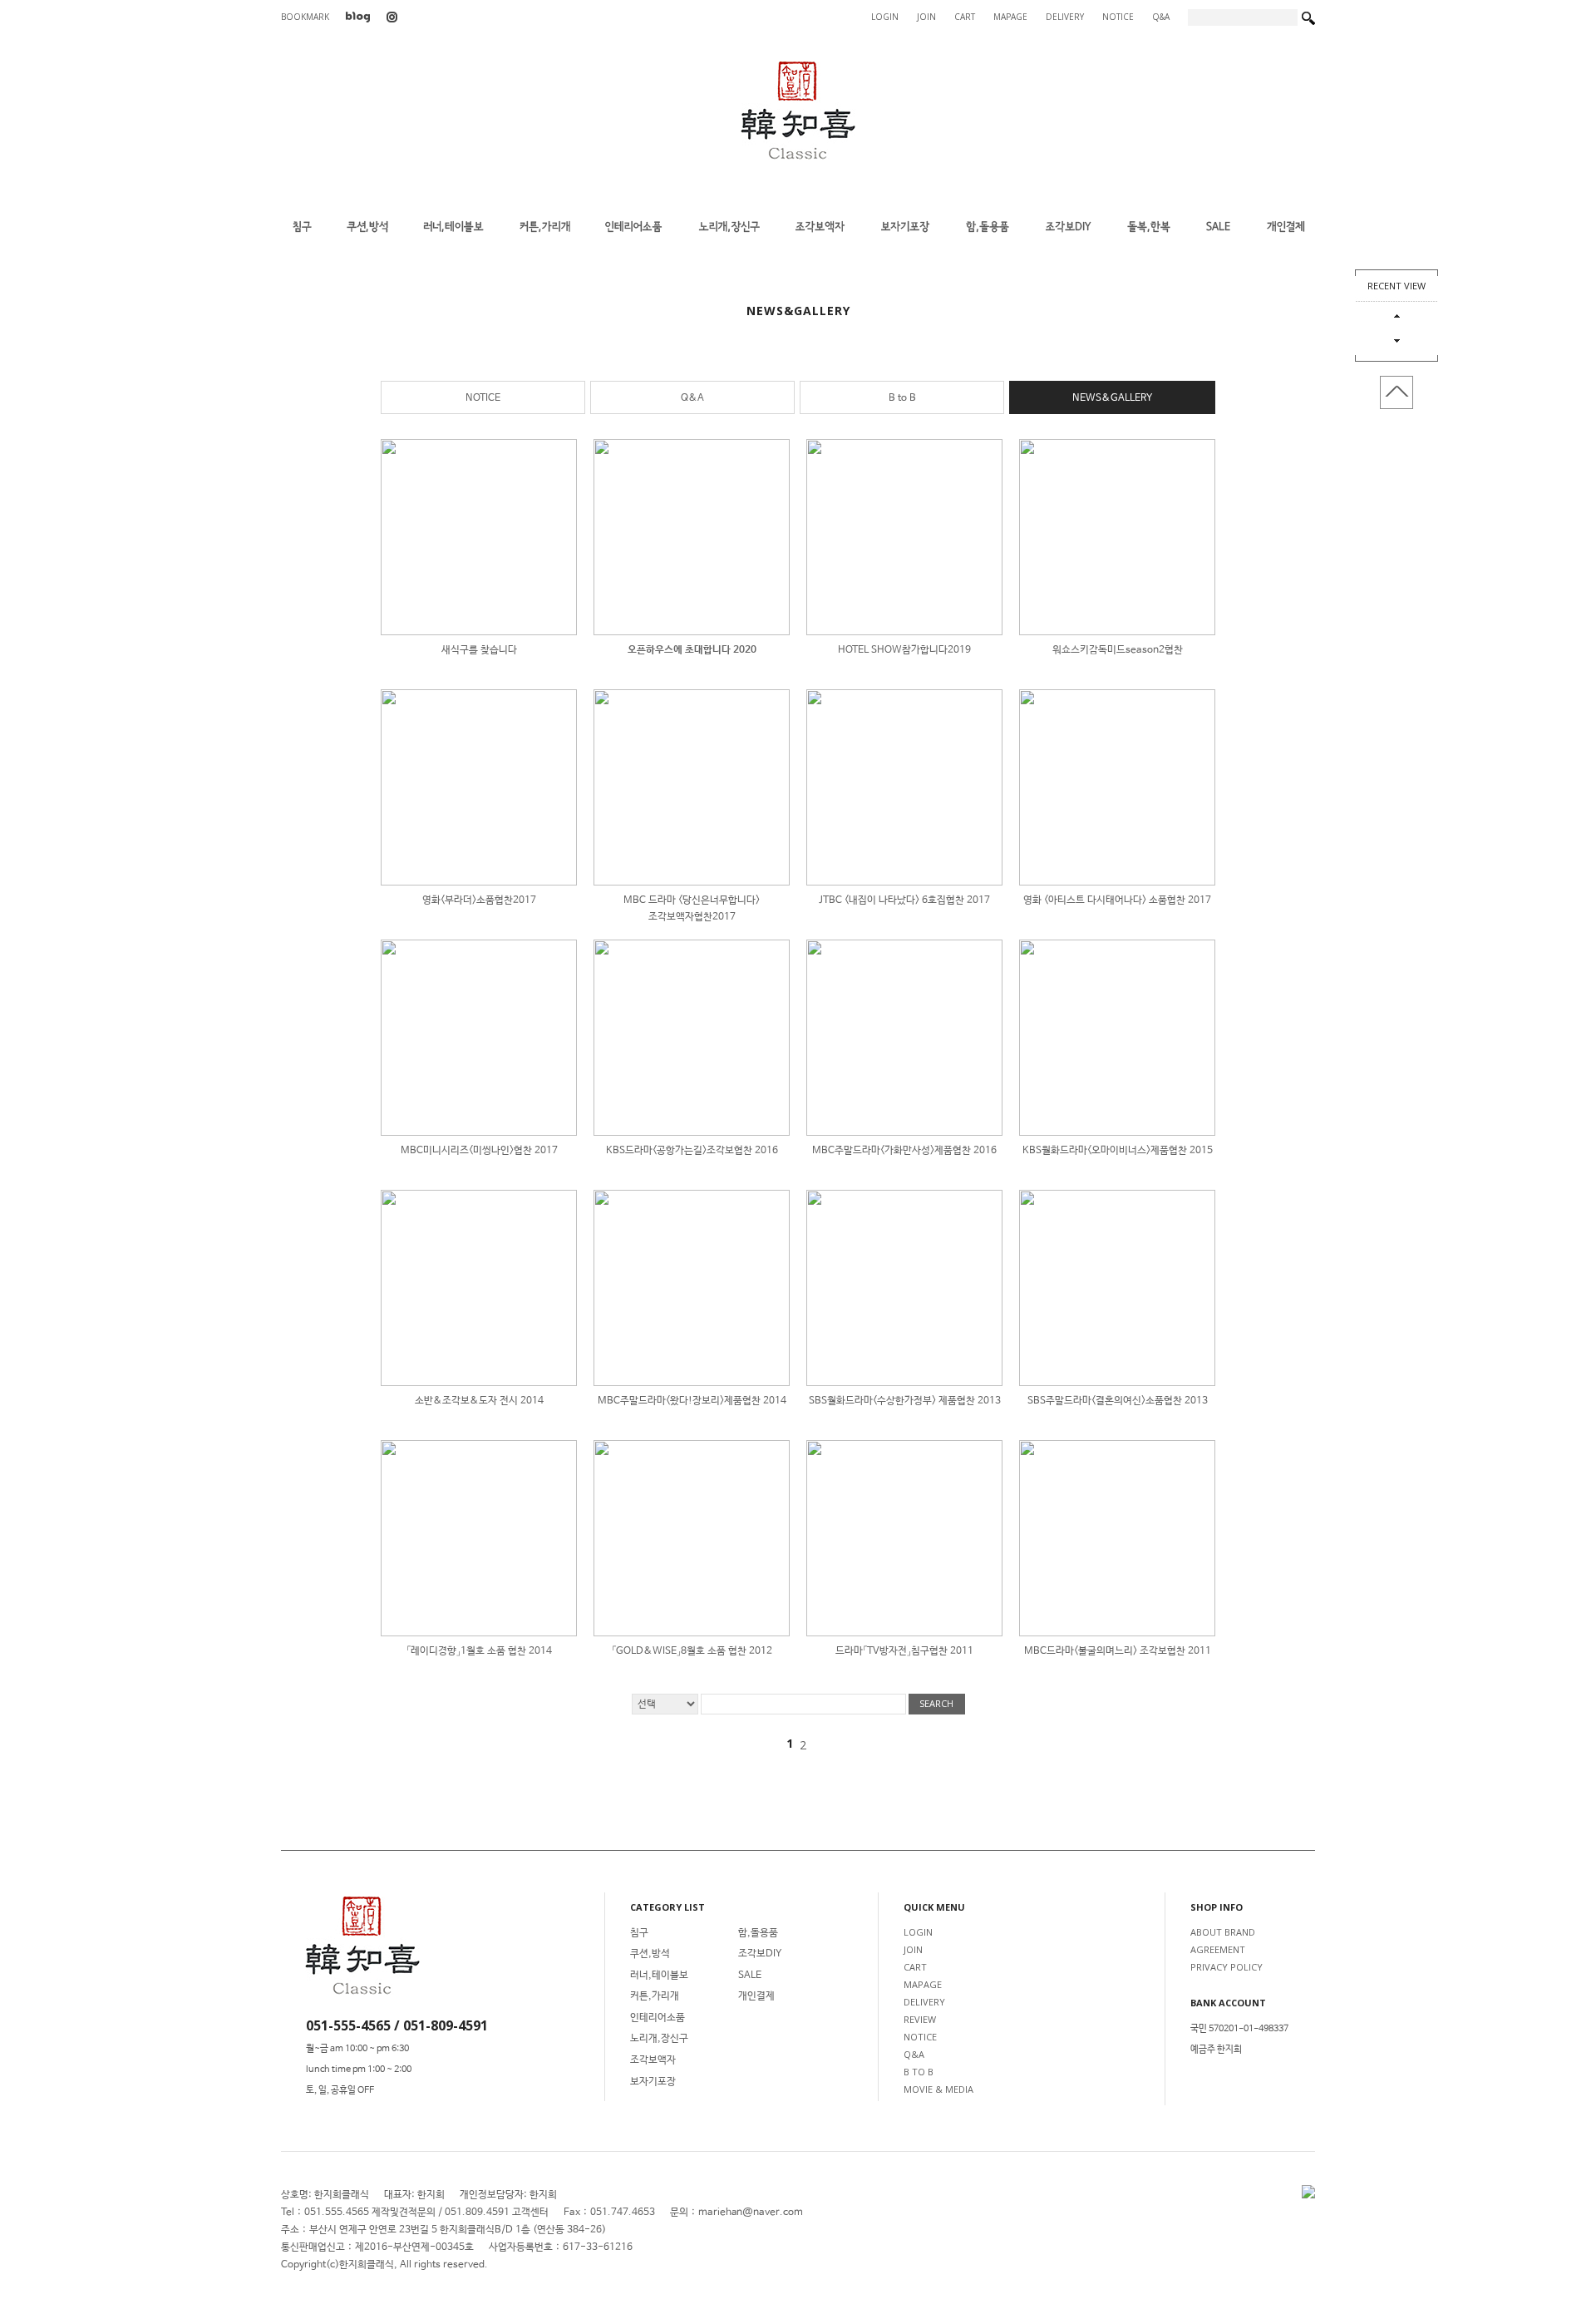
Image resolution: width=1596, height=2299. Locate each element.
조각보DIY (760, 1954)
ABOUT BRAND (1223, 1932)
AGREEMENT (1218, 1949)
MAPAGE (1010, 17)
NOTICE (1118, 17)
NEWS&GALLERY (1112, 398)
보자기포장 (653, 2082)
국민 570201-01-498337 (1239, 2029)
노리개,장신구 (659, 2039)
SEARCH (936, 1703)
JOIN (926, 17)
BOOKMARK (305, 17)
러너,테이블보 (659, 1976)
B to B (902, 398)
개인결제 (756, 1996)
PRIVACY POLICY (1227, 1967)
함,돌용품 (758, 1933)
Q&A (1161, 17)
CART (965, 17)
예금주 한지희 (1216, 2050)
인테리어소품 (658, 2018)
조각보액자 (653, 2060)
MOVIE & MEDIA (938, 2089)
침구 (639, 1933)
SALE (750, 1976)
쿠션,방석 (650, 1954)
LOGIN (885, 17)
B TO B (919, 2072)
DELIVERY (1065, 17)
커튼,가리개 (655, 1996)
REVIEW (920, 2019)
